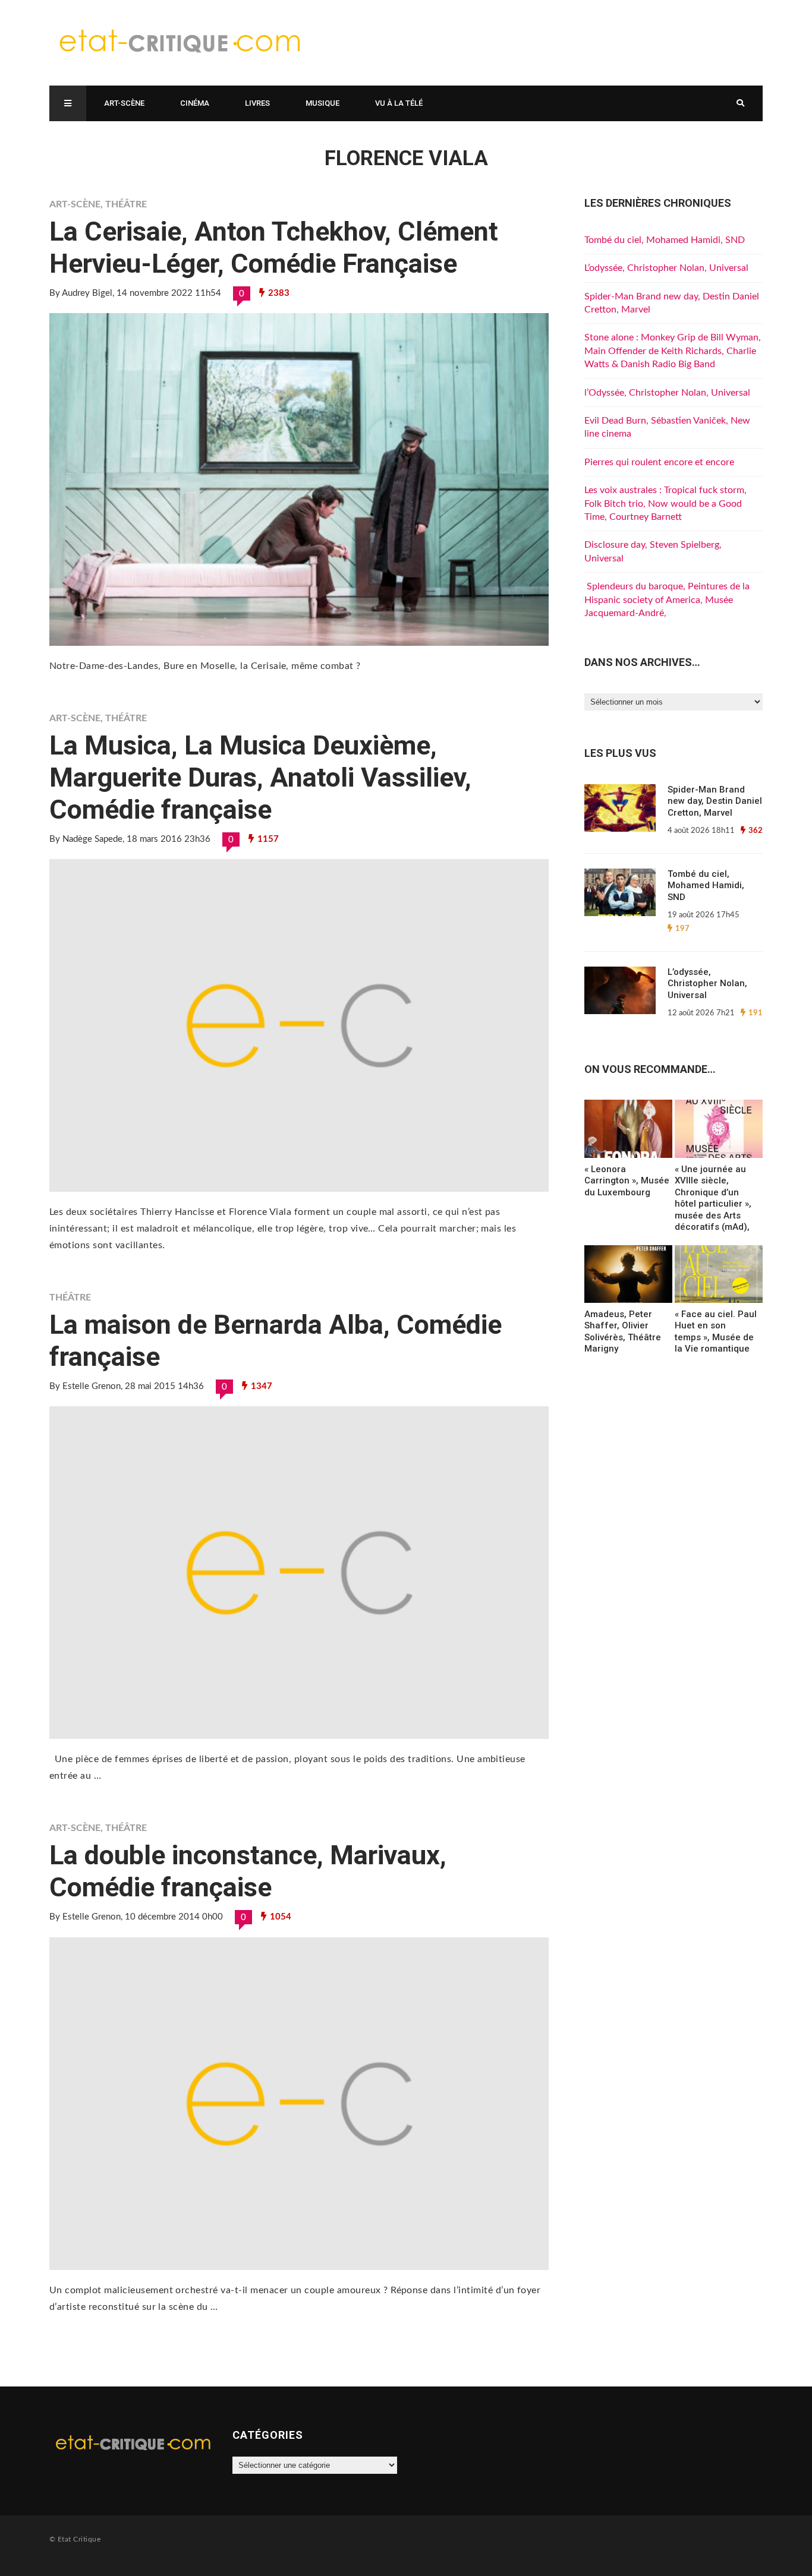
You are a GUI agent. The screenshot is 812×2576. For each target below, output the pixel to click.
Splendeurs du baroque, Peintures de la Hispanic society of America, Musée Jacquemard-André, (667, 600)
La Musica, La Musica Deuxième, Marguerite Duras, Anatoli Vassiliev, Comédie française (260, 777)
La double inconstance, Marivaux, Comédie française (248, 1871)
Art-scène (124, 103)
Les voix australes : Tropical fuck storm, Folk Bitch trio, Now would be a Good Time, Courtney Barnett (665, 503)
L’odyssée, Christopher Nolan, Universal (666, 268)
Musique (322, 103)
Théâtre (126, 204)
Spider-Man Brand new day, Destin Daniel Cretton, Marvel (715, 801)
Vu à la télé (399, 103)
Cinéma (195, 103)
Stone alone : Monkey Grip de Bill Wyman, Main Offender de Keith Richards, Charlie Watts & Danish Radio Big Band (673, 351)
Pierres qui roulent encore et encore (659, 462)
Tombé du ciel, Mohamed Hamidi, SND (665, 240)
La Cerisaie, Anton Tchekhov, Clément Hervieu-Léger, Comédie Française (274, 247)
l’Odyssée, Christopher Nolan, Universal (667, 393)
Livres (257, 103)
